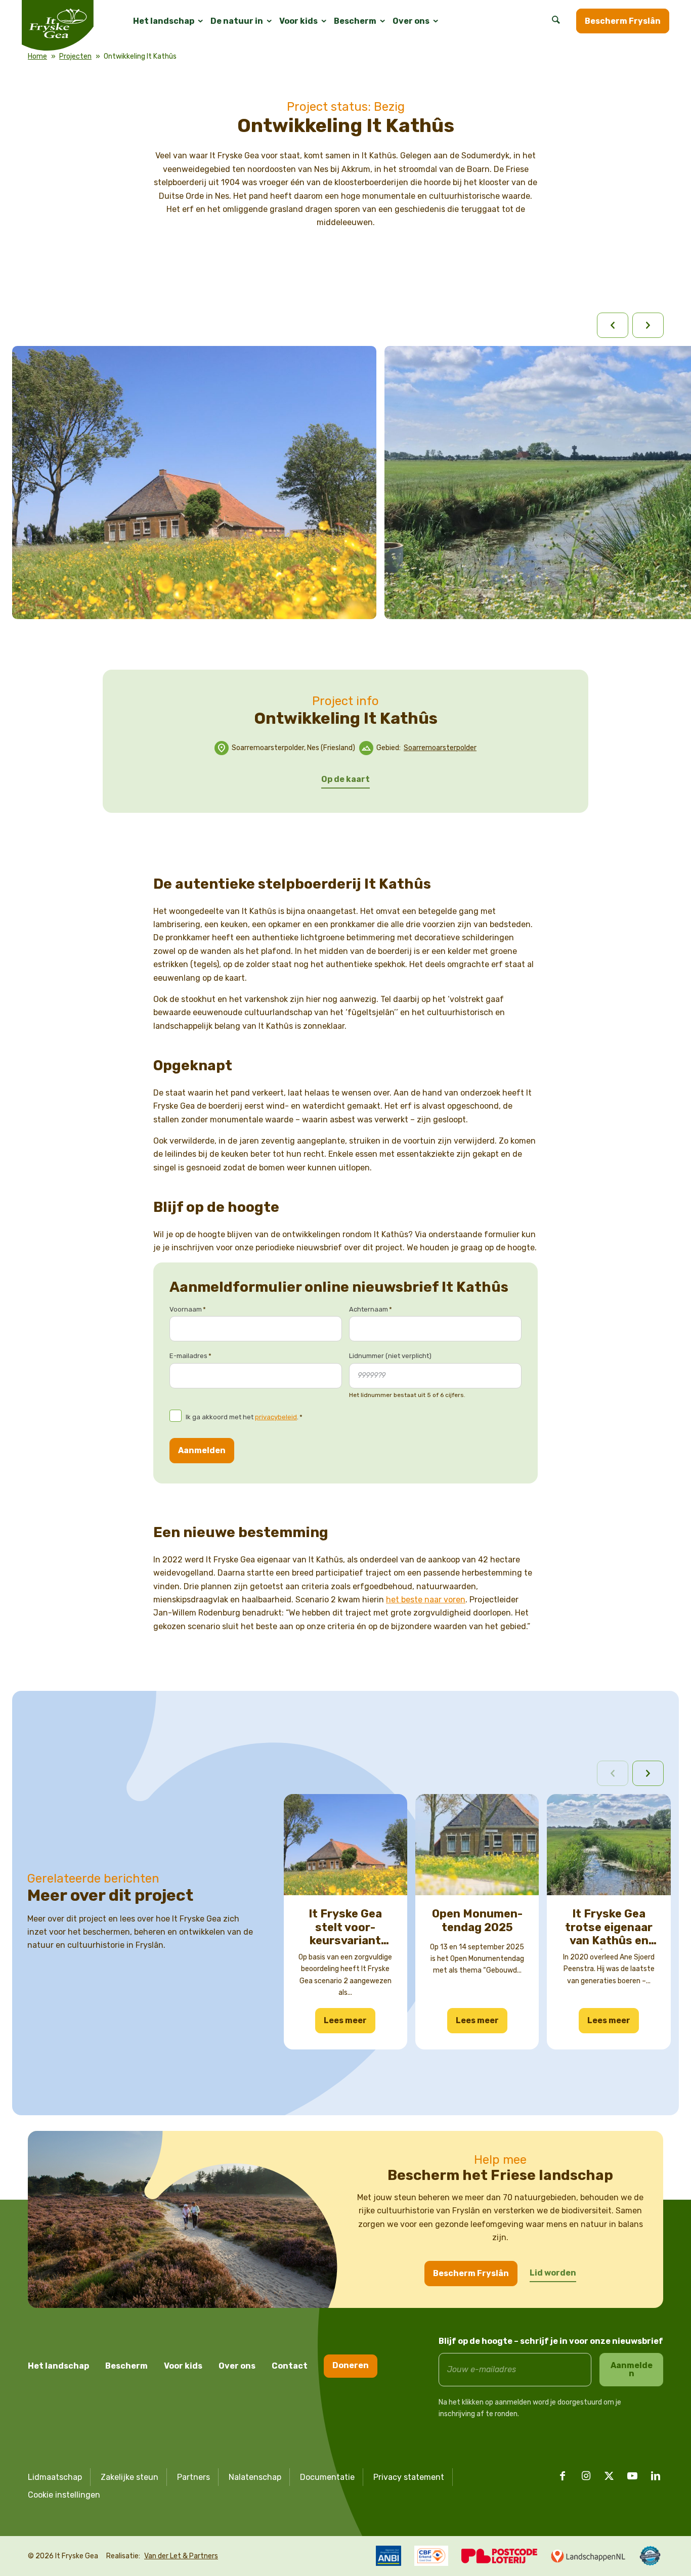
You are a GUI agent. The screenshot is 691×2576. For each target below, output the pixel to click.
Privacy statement (409, 2477)
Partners (193, 2477)
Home (37, 56)
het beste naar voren (426, 1600)
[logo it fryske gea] (58, 25)
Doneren (351, 2365)
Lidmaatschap (55, 2477)
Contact (290, 2366)
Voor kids (183, 2366)
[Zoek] (556, 21)
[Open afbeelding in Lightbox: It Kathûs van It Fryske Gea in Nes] (363, 606)
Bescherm (126, 2366)
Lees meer (345, 2020)
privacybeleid (276, 1417)
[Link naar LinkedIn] (656, 2476)
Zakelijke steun (129, 2477)
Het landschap (58, 2366)
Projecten (75, 56)
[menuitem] (164, 21)
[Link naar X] (609, 2476)
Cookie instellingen (64, 2495)
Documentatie (327, 2477)
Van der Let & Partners (181, 2556)
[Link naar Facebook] (563, 2476)
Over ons (237, 2366)
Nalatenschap (255, 2477)
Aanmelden (202, 1450)
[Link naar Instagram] (586, 2476)
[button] (648, 1773)
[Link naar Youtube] (632, 2476)
